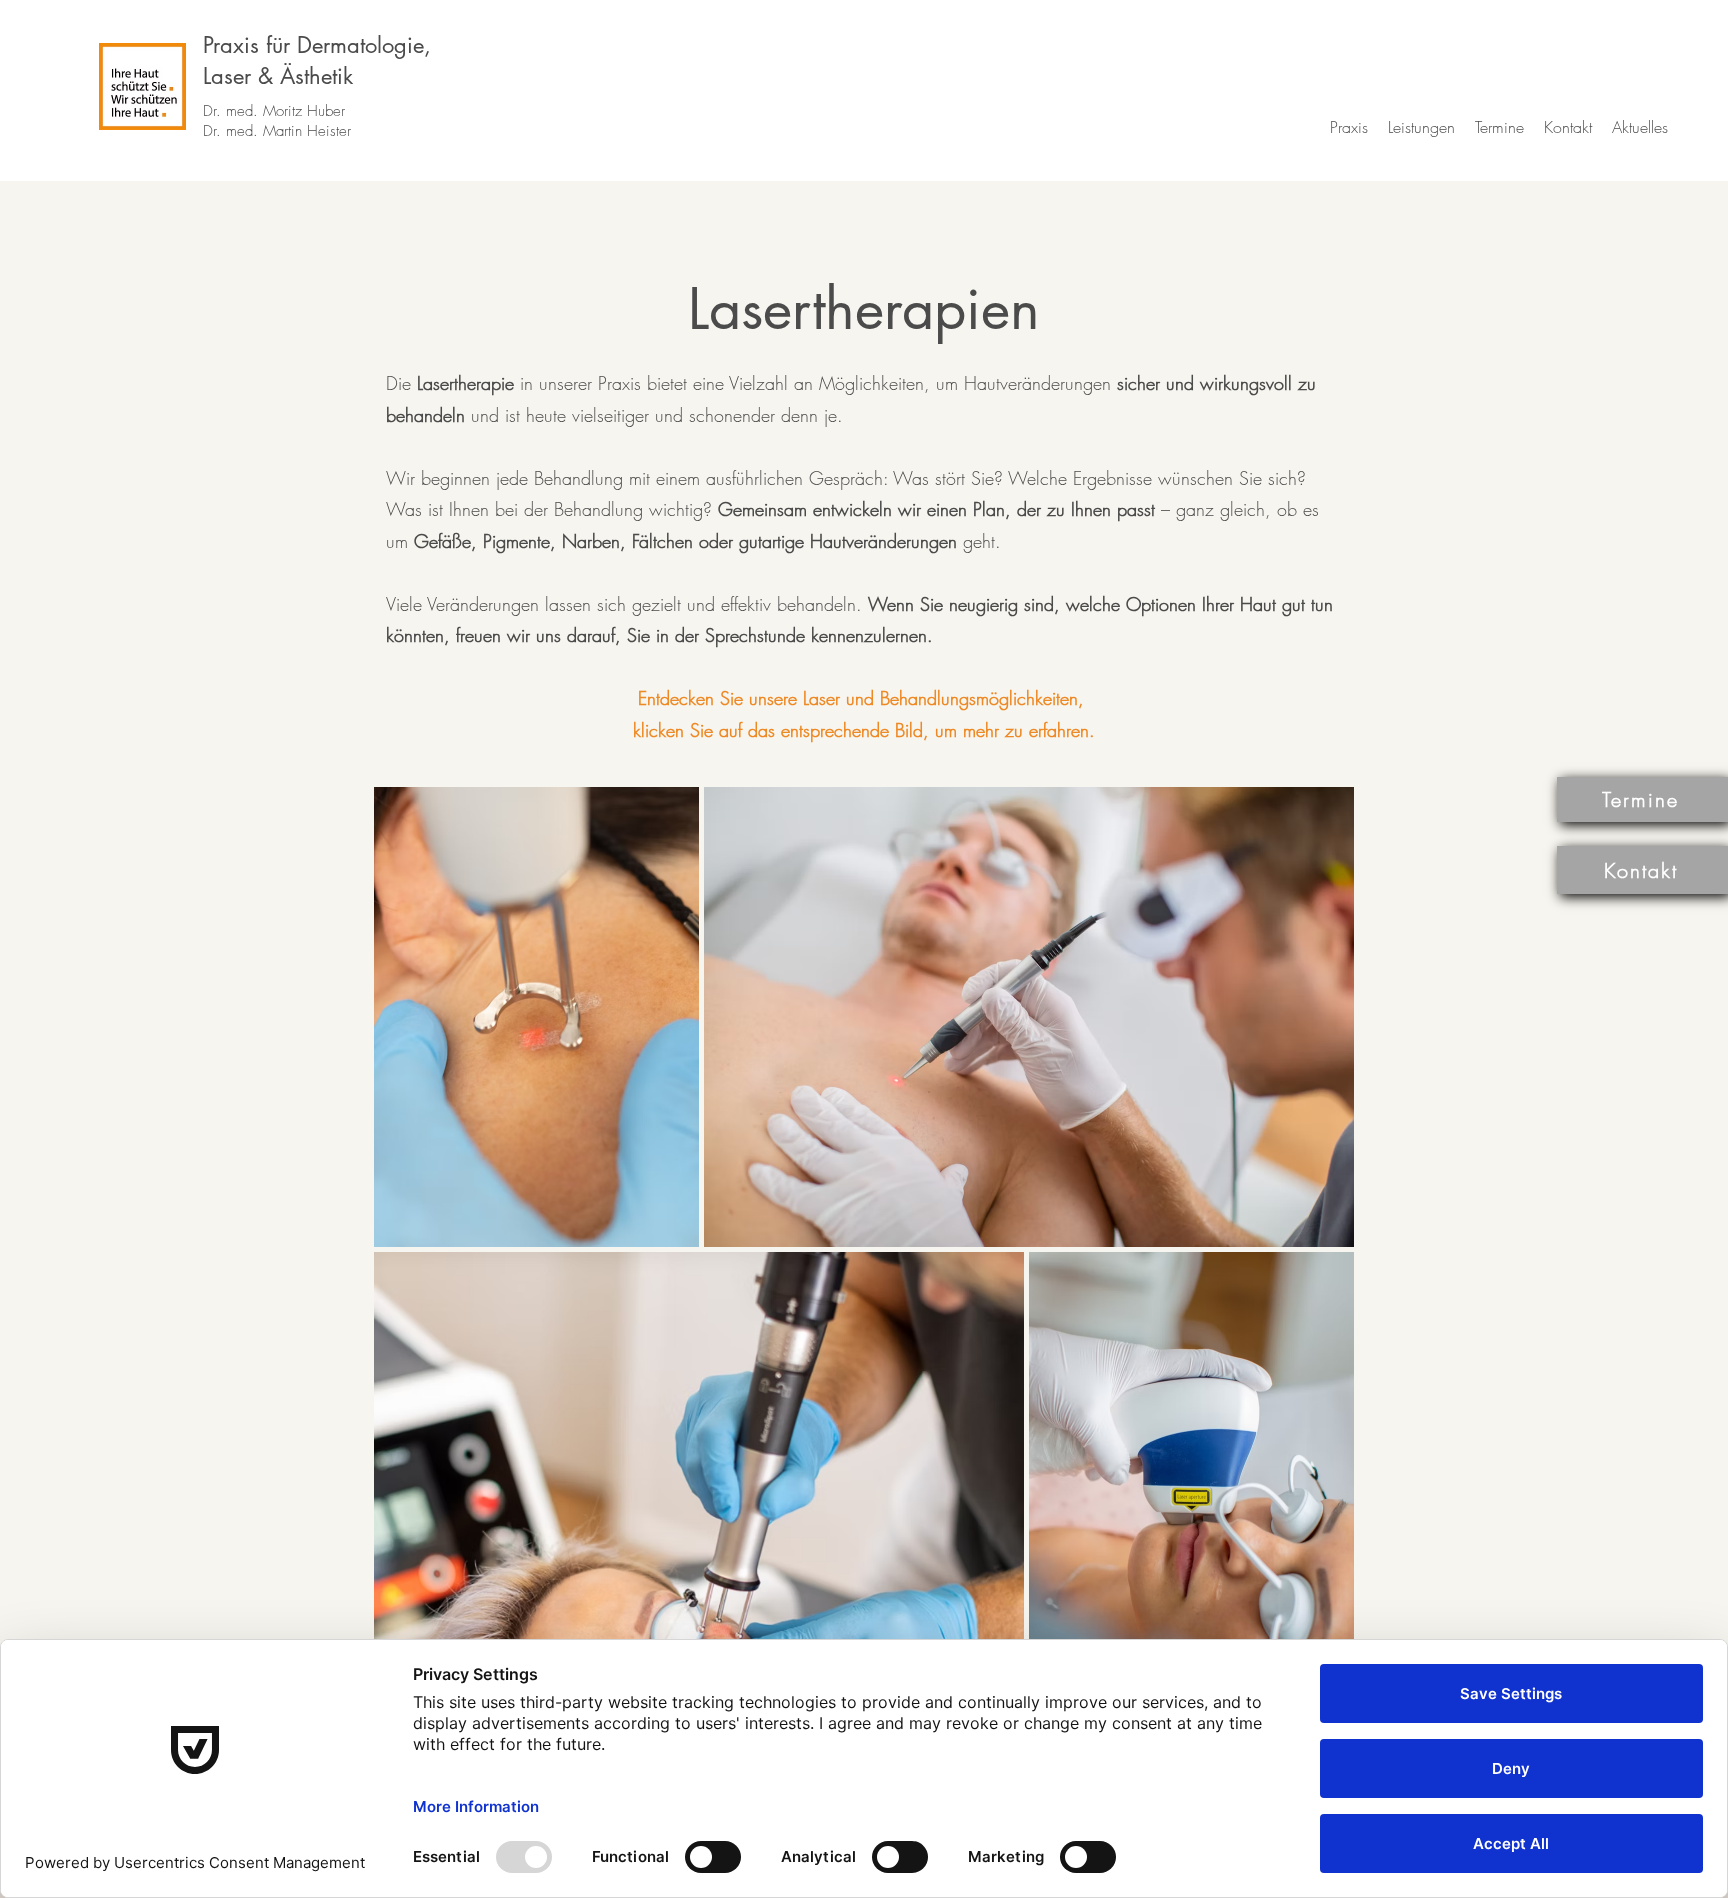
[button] (1349, 127)
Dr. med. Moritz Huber (274, 111)
